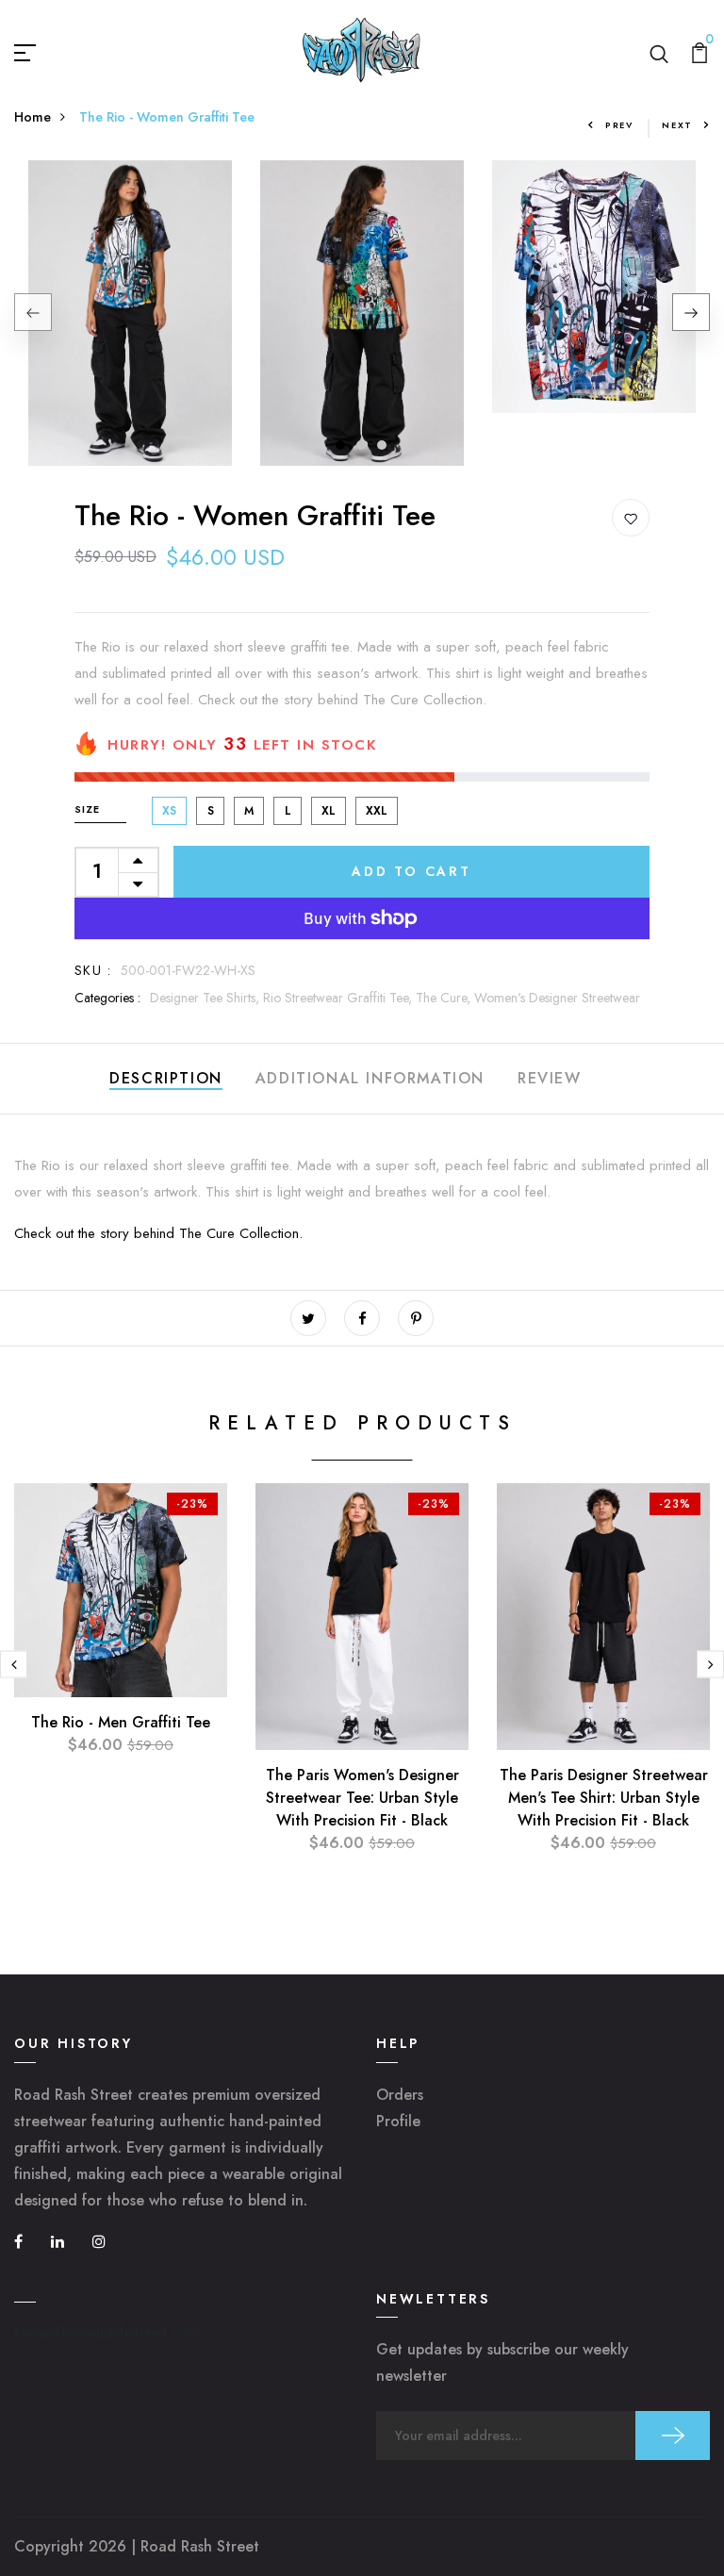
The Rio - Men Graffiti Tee (121, 1722)
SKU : (93, 970)
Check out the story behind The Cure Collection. (158, 1233)
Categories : (107, 998)
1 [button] (341, 445)
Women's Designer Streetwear (557, 998)
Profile (398, 2121)
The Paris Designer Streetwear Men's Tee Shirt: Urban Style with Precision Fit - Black (604, 1798)
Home (33, 117)
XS (169, 811)
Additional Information (370, 1078)
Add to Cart (411, 871)
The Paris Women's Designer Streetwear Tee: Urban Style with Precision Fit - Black (362, 1798)
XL (329, 811)
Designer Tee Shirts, (206, 998)
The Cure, (445, 998)
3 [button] (383, 445)
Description (166, 1078)
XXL (377, 811)
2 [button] (362, 445)
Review (550, 1078)
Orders (400, 2095)
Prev (619, 125)
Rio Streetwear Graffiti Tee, (339, 998)
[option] (130, 314)
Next (677, 125)
